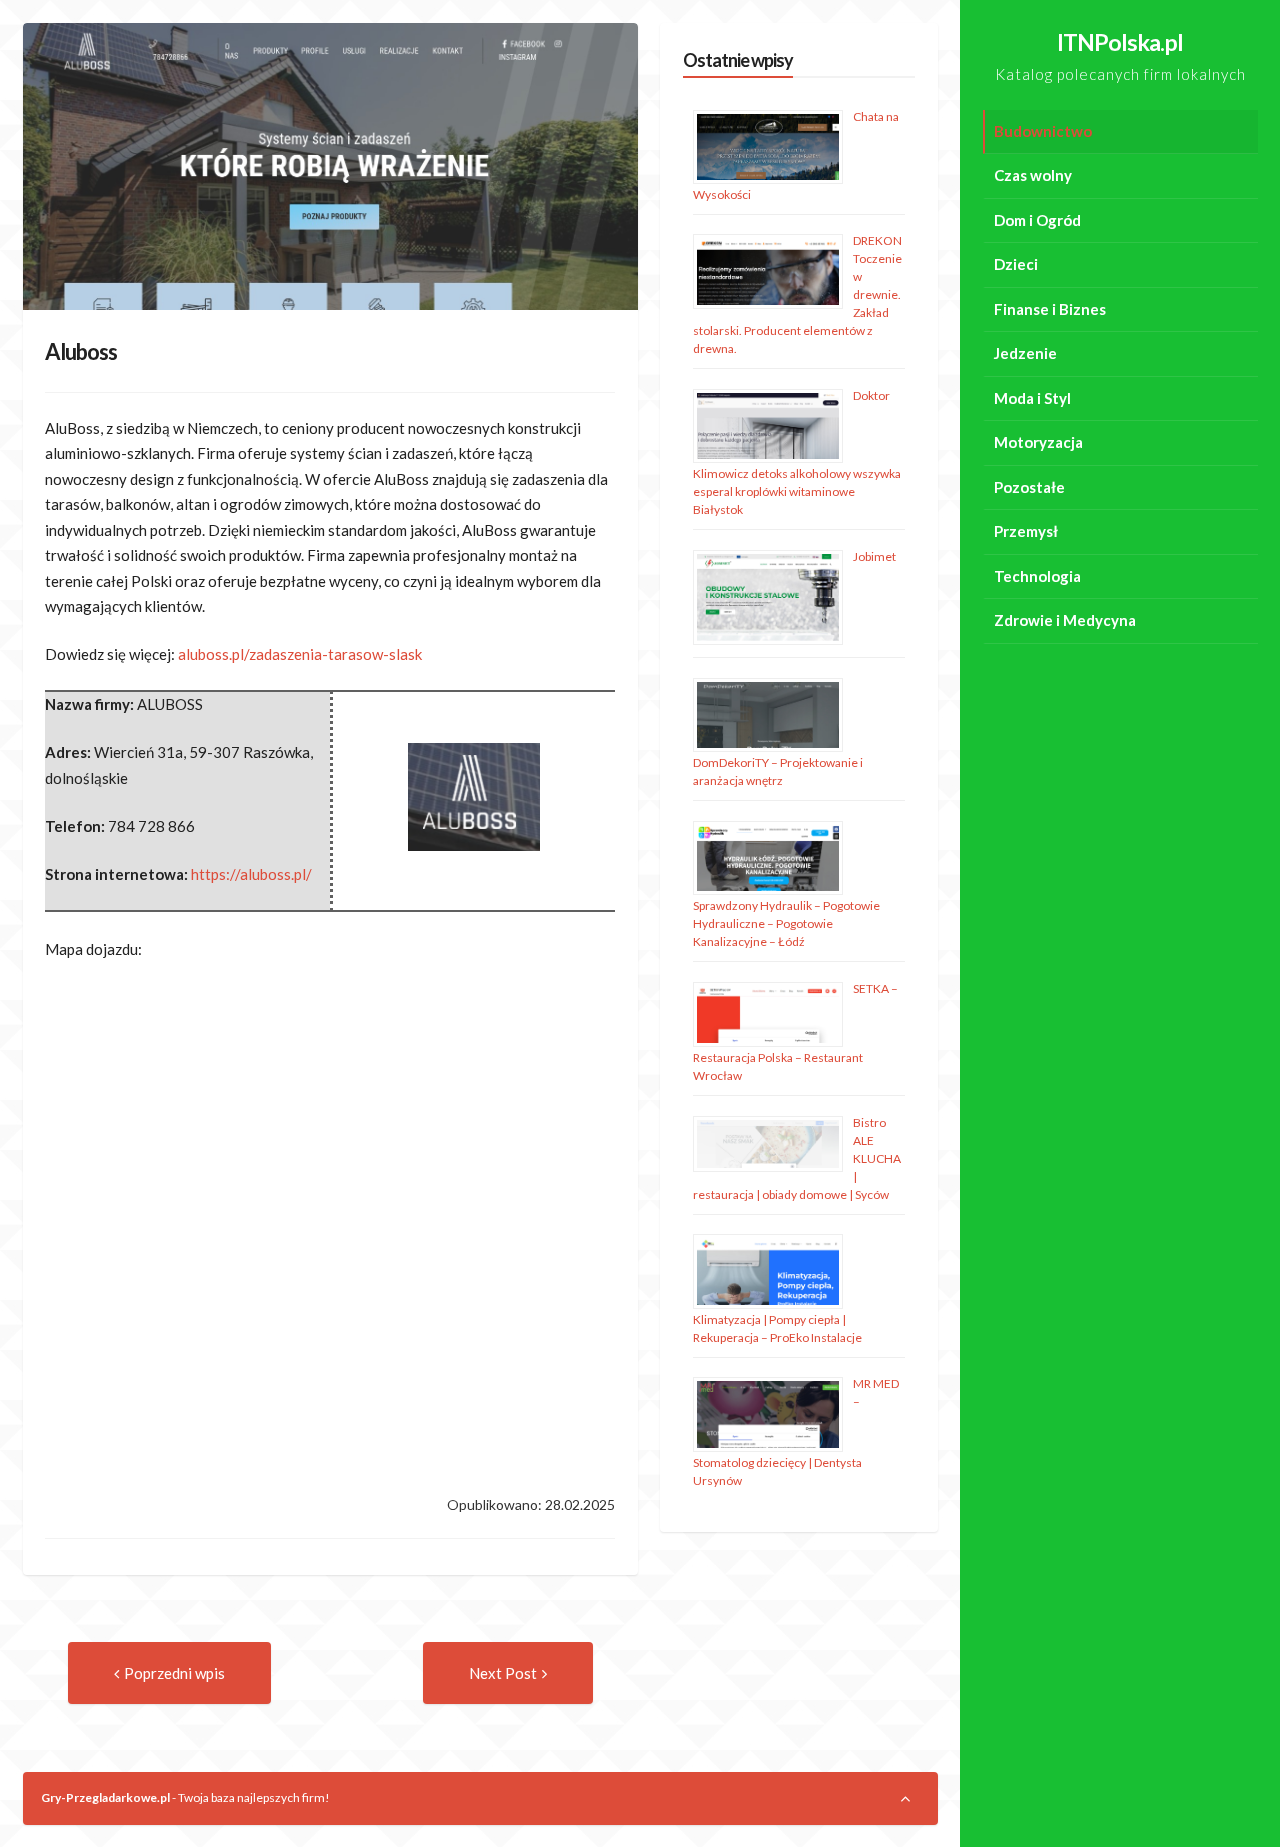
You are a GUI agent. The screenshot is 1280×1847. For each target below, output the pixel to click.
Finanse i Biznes (1050, 309)
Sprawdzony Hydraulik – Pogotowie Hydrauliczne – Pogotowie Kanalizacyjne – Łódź (786, 923)
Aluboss (81, 351)
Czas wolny (1033, 175)
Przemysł (1026, 531)
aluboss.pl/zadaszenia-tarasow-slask (300, 654)
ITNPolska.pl (1120, 42)
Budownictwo (1043, 131)
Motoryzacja (1038, 442)
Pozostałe (1029, 487)
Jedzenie (1025, 353)
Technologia (1037, 576)
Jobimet (874, 556)
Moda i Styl (1032, 398)
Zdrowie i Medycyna (1065, 620)
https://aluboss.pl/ (251, 874)
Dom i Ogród (1037, 220)
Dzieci (1016, 264)
